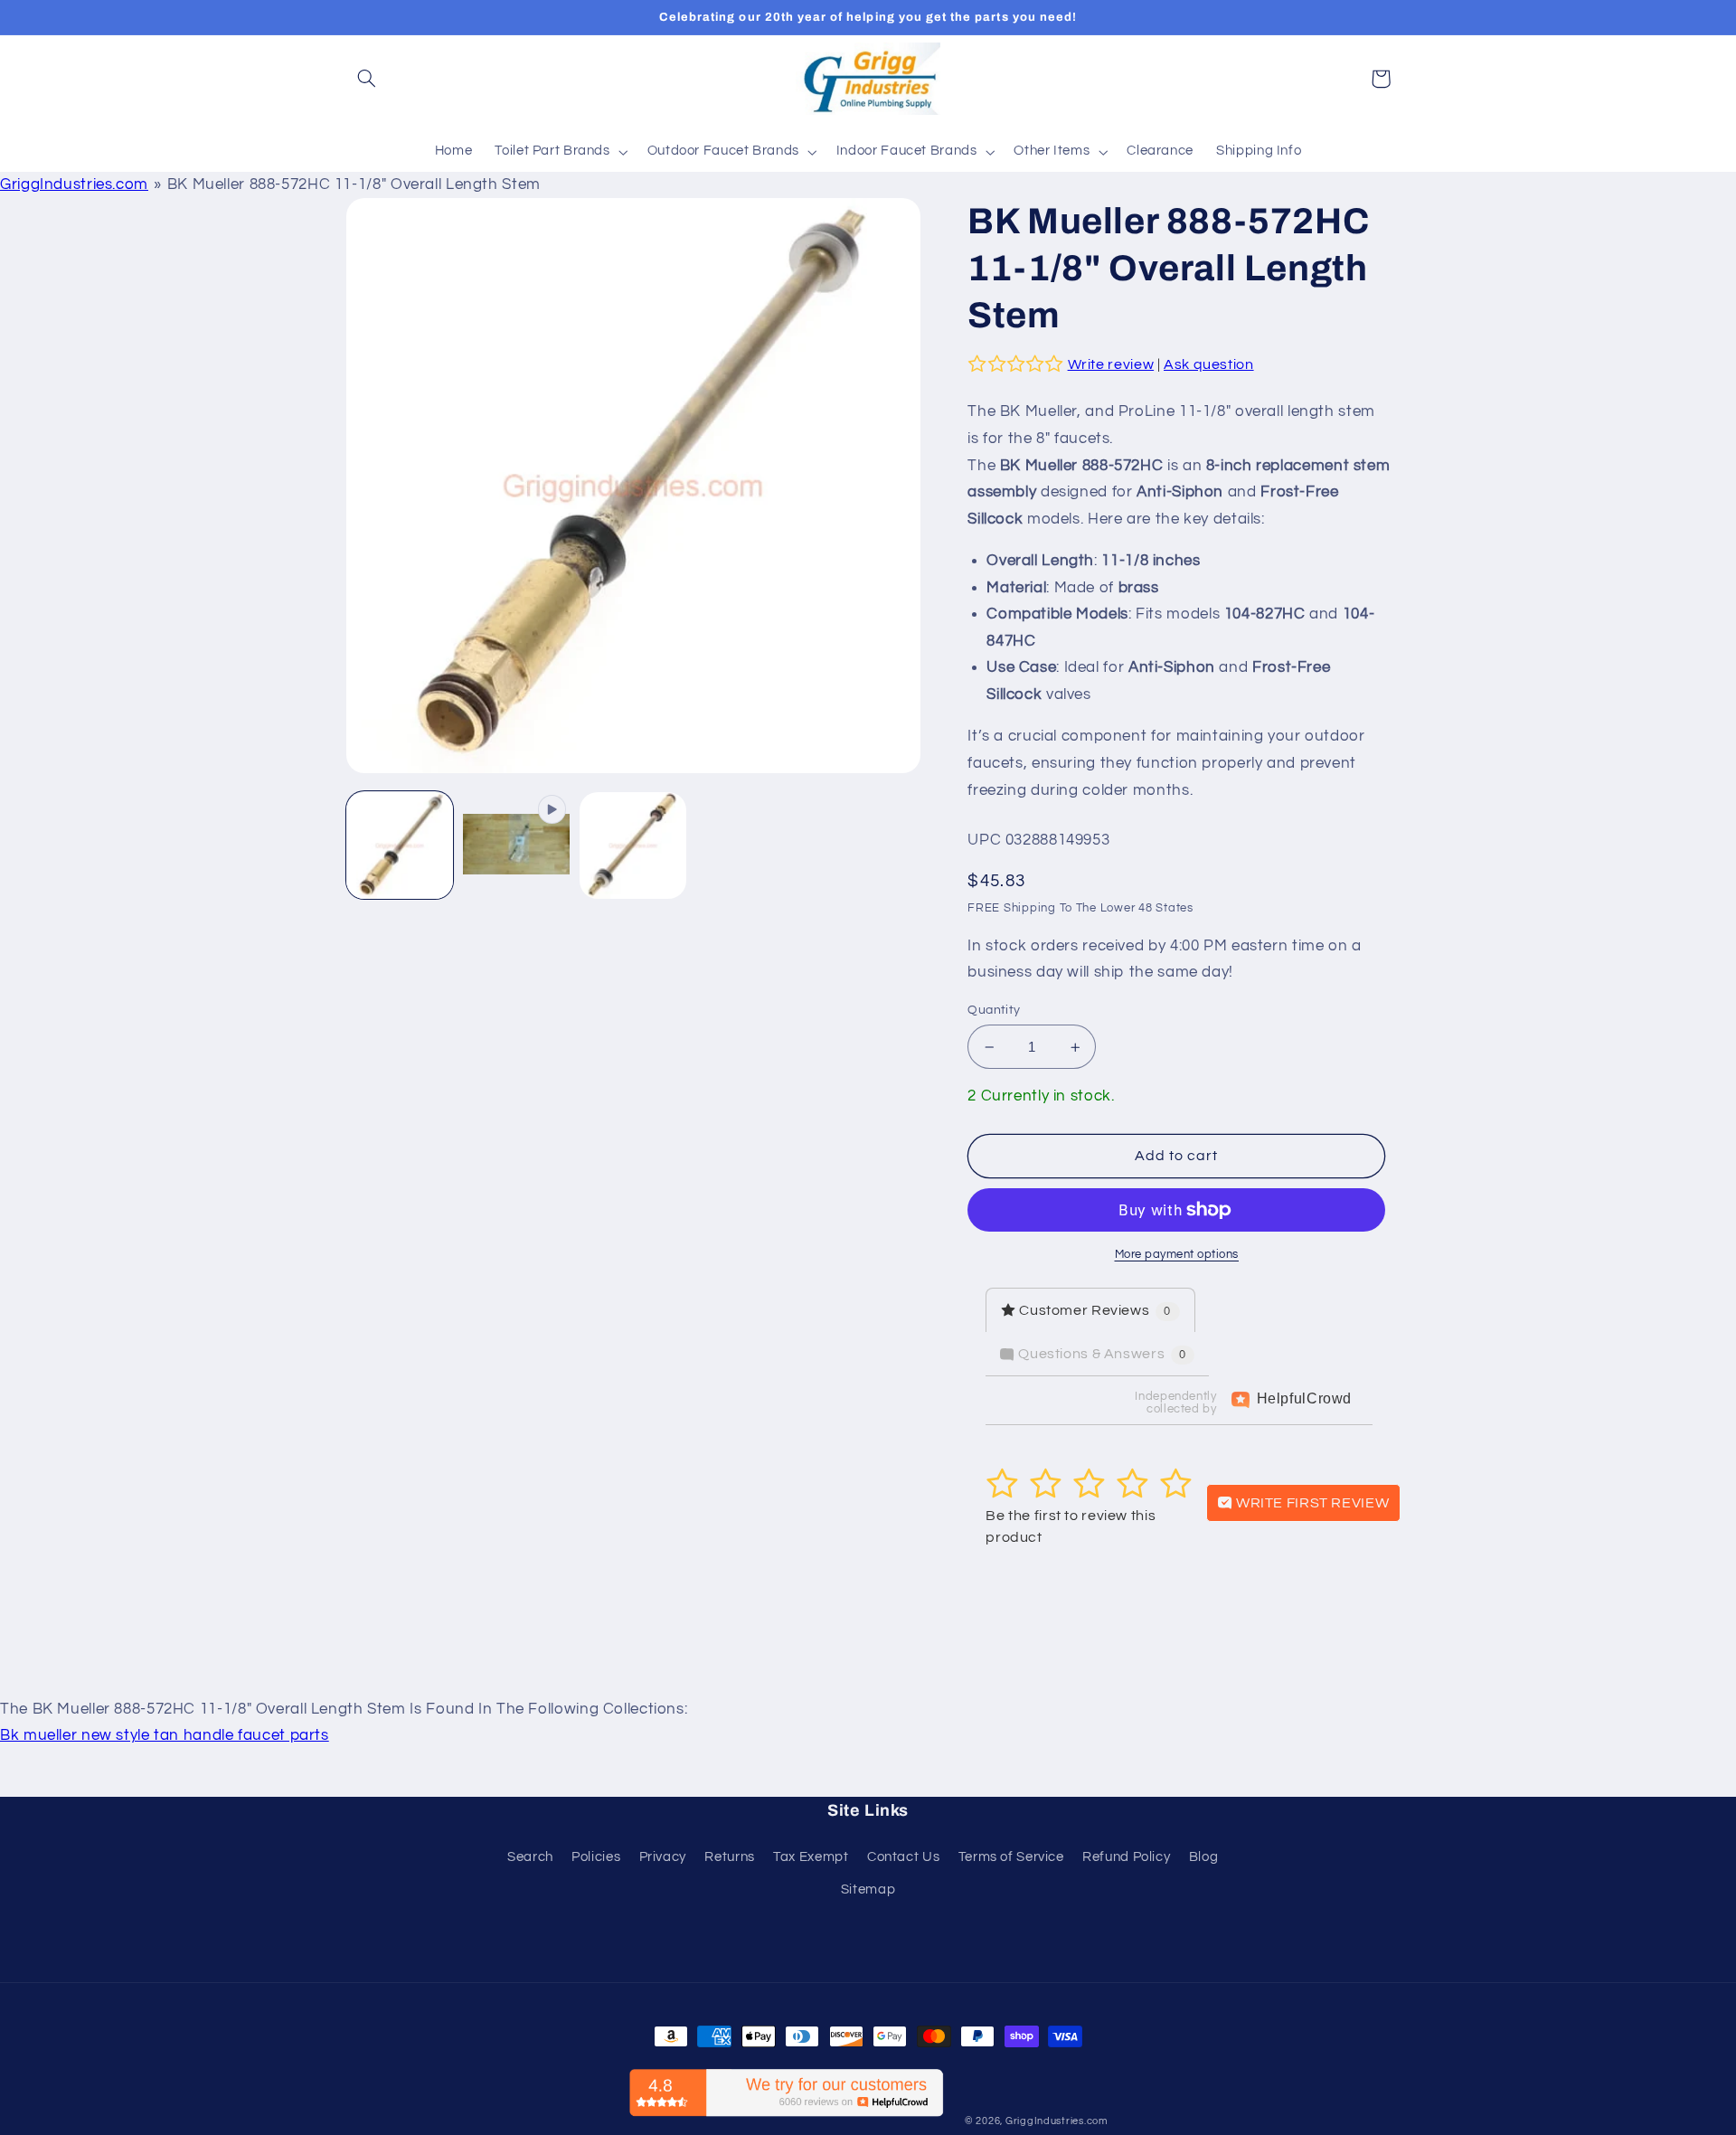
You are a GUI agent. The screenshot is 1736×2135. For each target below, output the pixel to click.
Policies (596, 1857)
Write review (1111, 364)
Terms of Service (1011, 1857)
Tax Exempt (811, 1857)
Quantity (994, 1010)
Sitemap (868, 1889)
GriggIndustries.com (74, 184)
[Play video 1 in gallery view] (517, 846)
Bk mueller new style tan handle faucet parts (165, 1735)
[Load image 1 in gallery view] (400, 846)
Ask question (1209, 364)
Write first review (1311, 1503)
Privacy (663, 1857)
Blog (1204, 1857)
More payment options (1177, 1255)
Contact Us (903, 1857)
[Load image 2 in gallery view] (633, 846)
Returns (729, 1857)
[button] (367, 79)
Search (530, 1857)
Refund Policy (1126, 1857)
